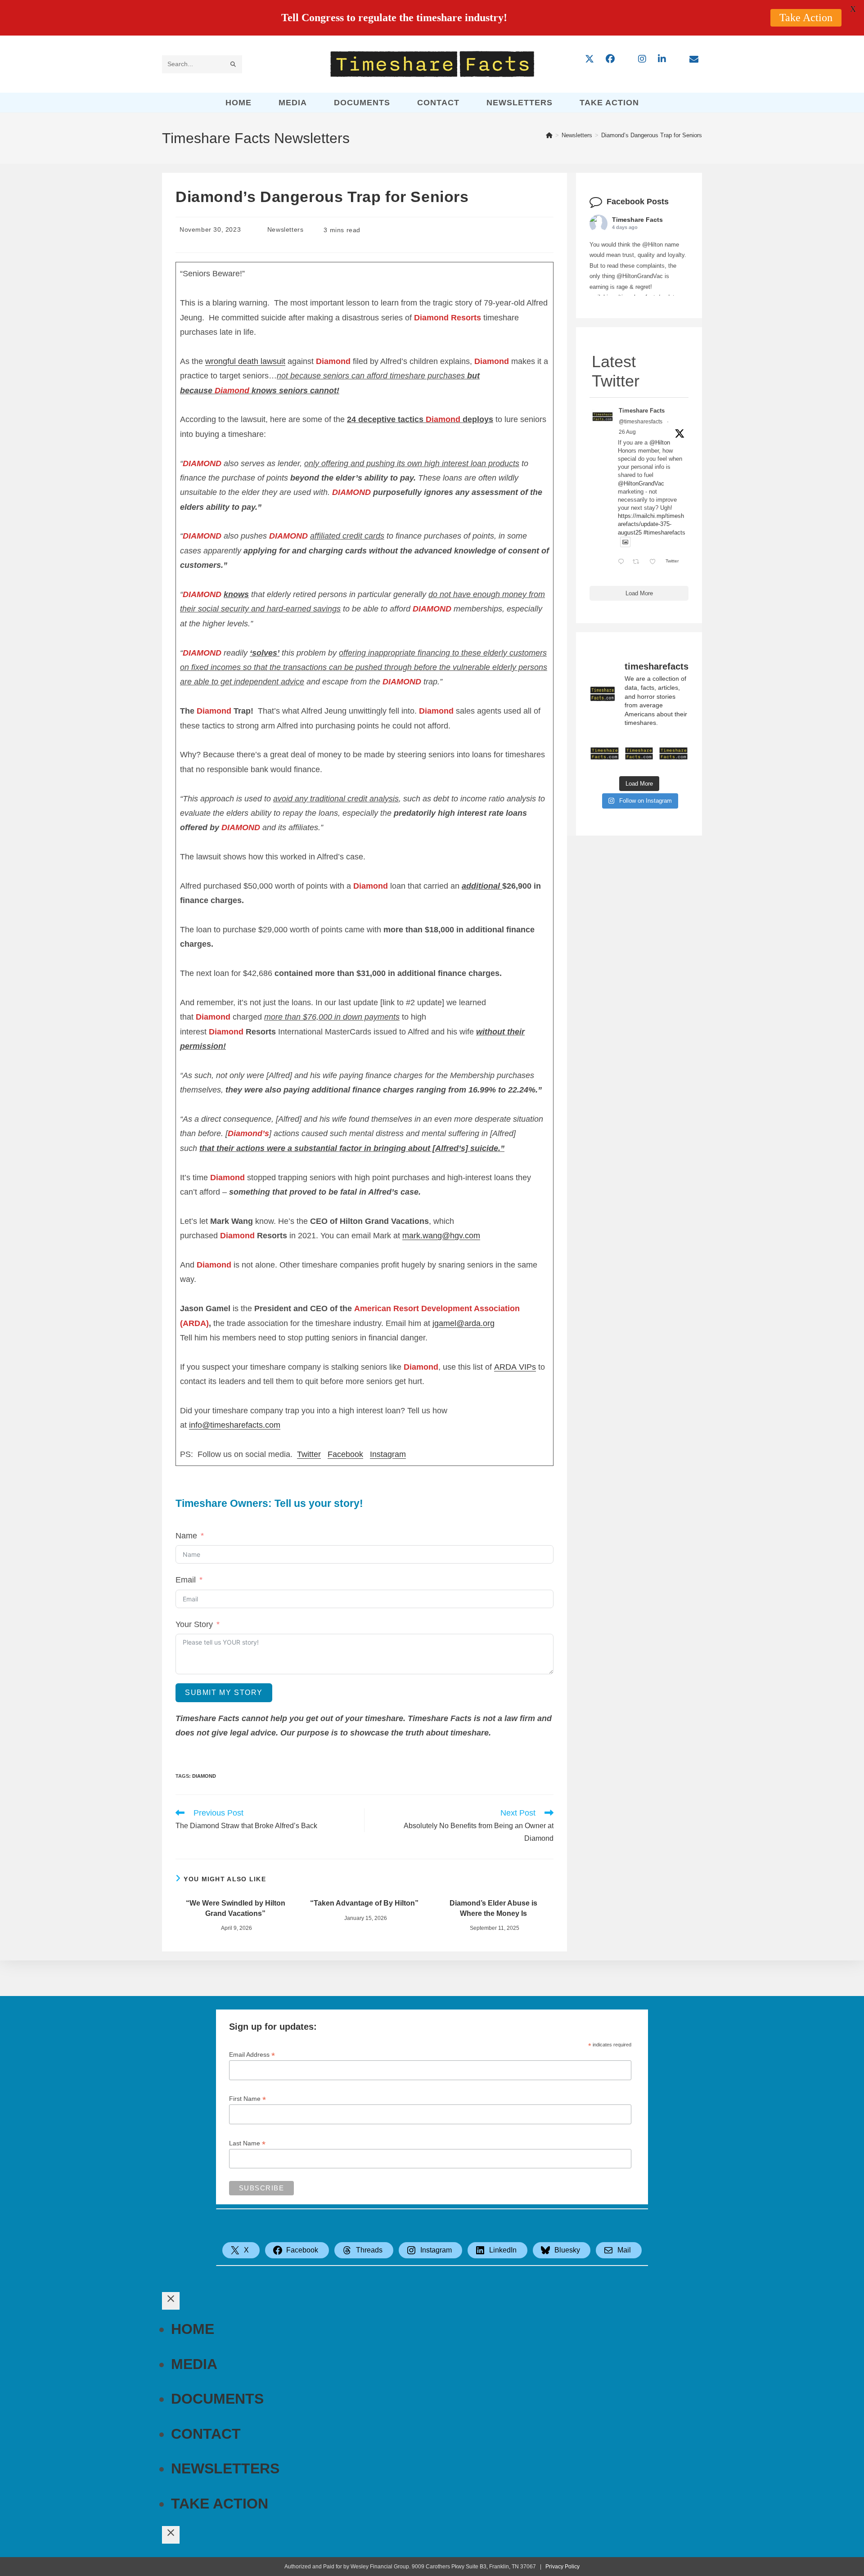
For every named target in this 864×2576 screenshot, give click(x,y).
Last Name (247, 2143)
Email (186, 1580)
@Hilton (660, 443)
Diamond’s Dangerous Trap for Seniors (652, 135)
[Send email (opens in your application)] (694, 59)
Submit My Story (224, 1693)
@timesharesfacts (641, 422)
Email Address (252, 2055)
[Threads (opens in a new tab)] (626, 59)
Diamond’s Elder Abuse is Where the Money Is (493, 1908)
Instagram (388, 1454)
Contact (206, 2434)
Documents (217, 2399)
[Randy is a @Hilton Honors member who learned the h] (673, 753)
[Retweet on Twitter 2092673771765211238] (639, 562)
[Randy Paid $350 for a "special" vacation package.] (639, 753)
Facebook (345, 1454)
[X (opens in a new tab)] (589, 59)
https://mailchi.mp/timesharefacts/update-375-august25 (651, 524)
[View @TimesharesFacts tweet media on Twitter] (625, 542)
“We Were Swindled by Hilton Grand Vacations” (236, 1908)
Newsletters (286, 229)
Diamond (204, 1776)
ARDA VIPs (515, 1367)
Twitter (309, 1454)
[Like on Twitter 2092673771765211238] (655, 562)
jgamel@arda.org (463, 1323)
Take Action (220, 2504)
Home (193, 2329)
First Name (247, 2099)
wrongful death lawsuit (245, 361)
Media (194, 2364)
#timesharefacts (664, 533)
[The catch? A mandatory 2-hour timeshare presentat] (605, 753)
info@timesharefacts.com (235, 1425)
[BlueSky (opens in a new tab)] (678, 59)
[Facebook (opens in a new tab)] (610, 59)
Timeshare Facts (637, 220)
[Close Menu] (171, 2301)
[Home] (549, 135)
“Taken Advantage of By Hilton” (364, 1903)
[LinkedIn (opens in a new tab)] (662, 59)
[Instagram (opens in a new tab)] (642, 59)
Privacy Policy (562, 2567)
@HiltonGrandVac (641, 483)
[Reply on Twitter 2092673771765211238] (623, 562)
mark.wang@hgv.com (441, 1236)
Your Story (194, 1624)
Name (186, 1536)
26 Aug (627, 432)
